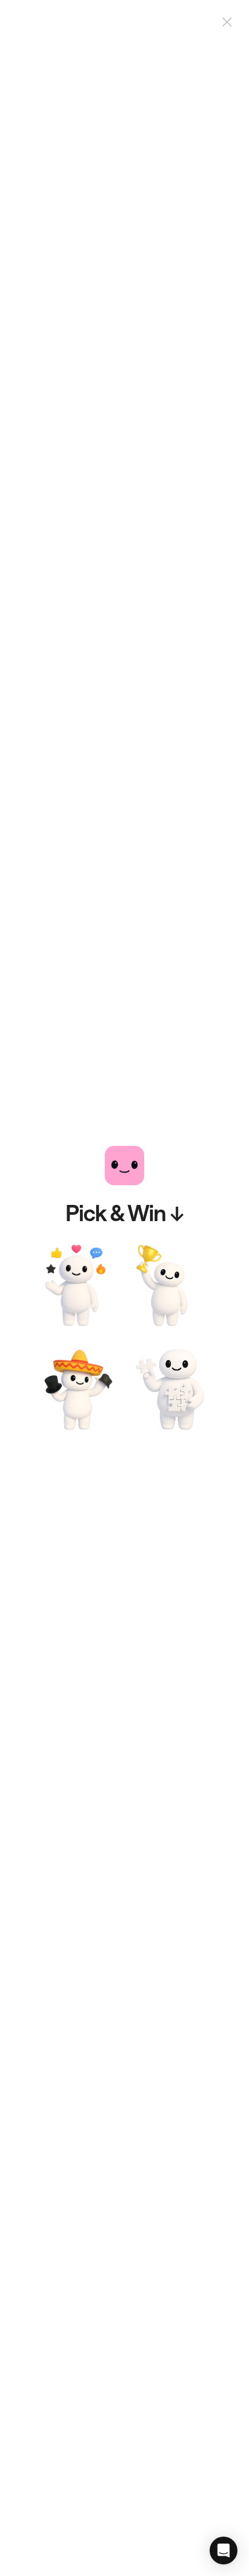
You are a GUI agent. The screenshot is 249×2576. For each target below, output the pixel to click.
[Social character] (79, 1285)
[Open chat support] (224, 2551)
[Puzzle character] (170, 1390)
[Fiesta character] (79, 1390)
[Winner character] (170, 1285)
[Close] (227, 22)
